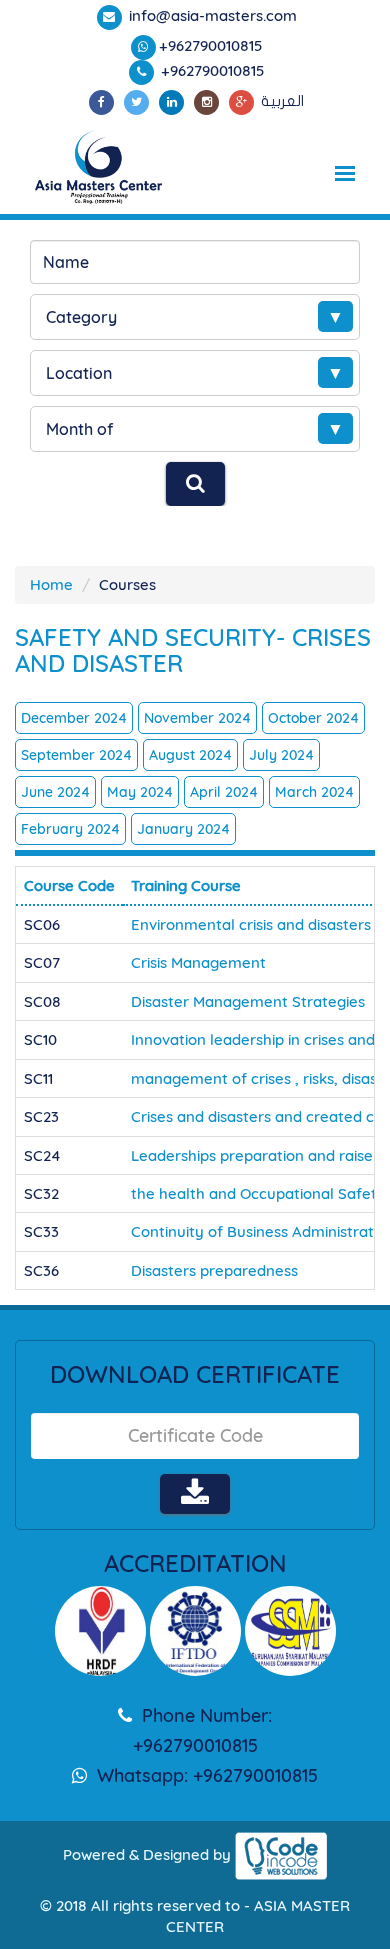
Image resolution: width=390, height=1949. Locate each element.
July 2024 (281, 755)
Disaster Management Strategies (248, 1001)
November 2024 (197, 718)
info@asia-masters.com (211, 15)
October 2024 (313, 718)
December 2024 (74, 718)
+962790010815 (211, 45)
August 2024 (190, 755)
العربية (282, 101)
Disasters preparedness (214, 1270)
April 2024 (224, 792)
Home (51, 584)
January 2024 (183, 829)
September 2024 (76, 755)
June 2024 (55, 792)
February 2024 (70, 829)
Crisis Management (198, 962)
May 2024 (140, 792)
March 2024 (314, 792)
